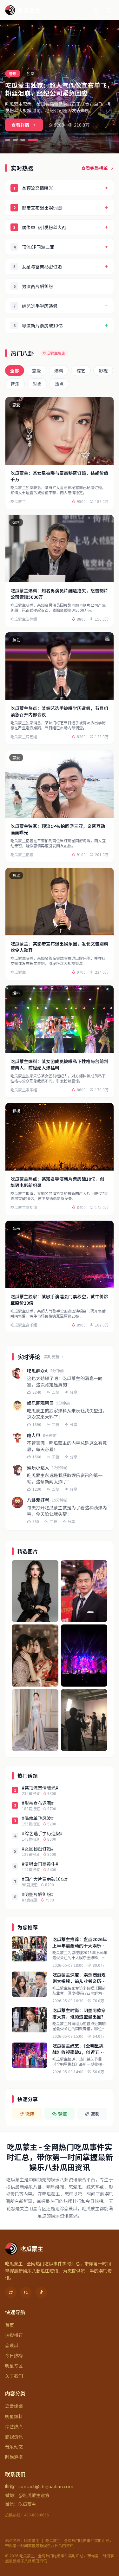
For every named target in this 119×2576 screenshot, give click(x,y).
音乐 (15, 384)
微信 (63, 2114)
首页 (10, 2325)
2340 (37, 1392)
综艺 (81, 371)
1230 (37, 1489)
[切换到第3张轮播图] (23, 140)
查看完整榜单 (95, 168)
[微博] (11, 2292)
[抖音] (41, 2292)
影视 (103, 371)
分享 (74, 1392)
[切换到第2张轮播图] (15, 140)
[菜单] (109, 10)
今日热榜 (14, 2355)
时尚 (37, 384)
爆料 (59, 371)
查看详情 (20, 125)
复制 (95, 2114)
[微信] (26, 2292)
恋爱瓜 (12, 2345)
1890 (37, 1424)
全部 (15, 371)
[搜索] (96, 10)
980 (36, 1521)
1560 (37, 1457)
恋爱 (36, 371)
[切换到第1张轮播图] (8, 140)
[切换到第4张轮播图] (33, 140)
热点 (59, 384)
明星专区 (14, 2366)
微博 (30, 2114)
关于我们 (14, 2376)
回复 (56, 1392)
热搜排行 (14, 2335)
